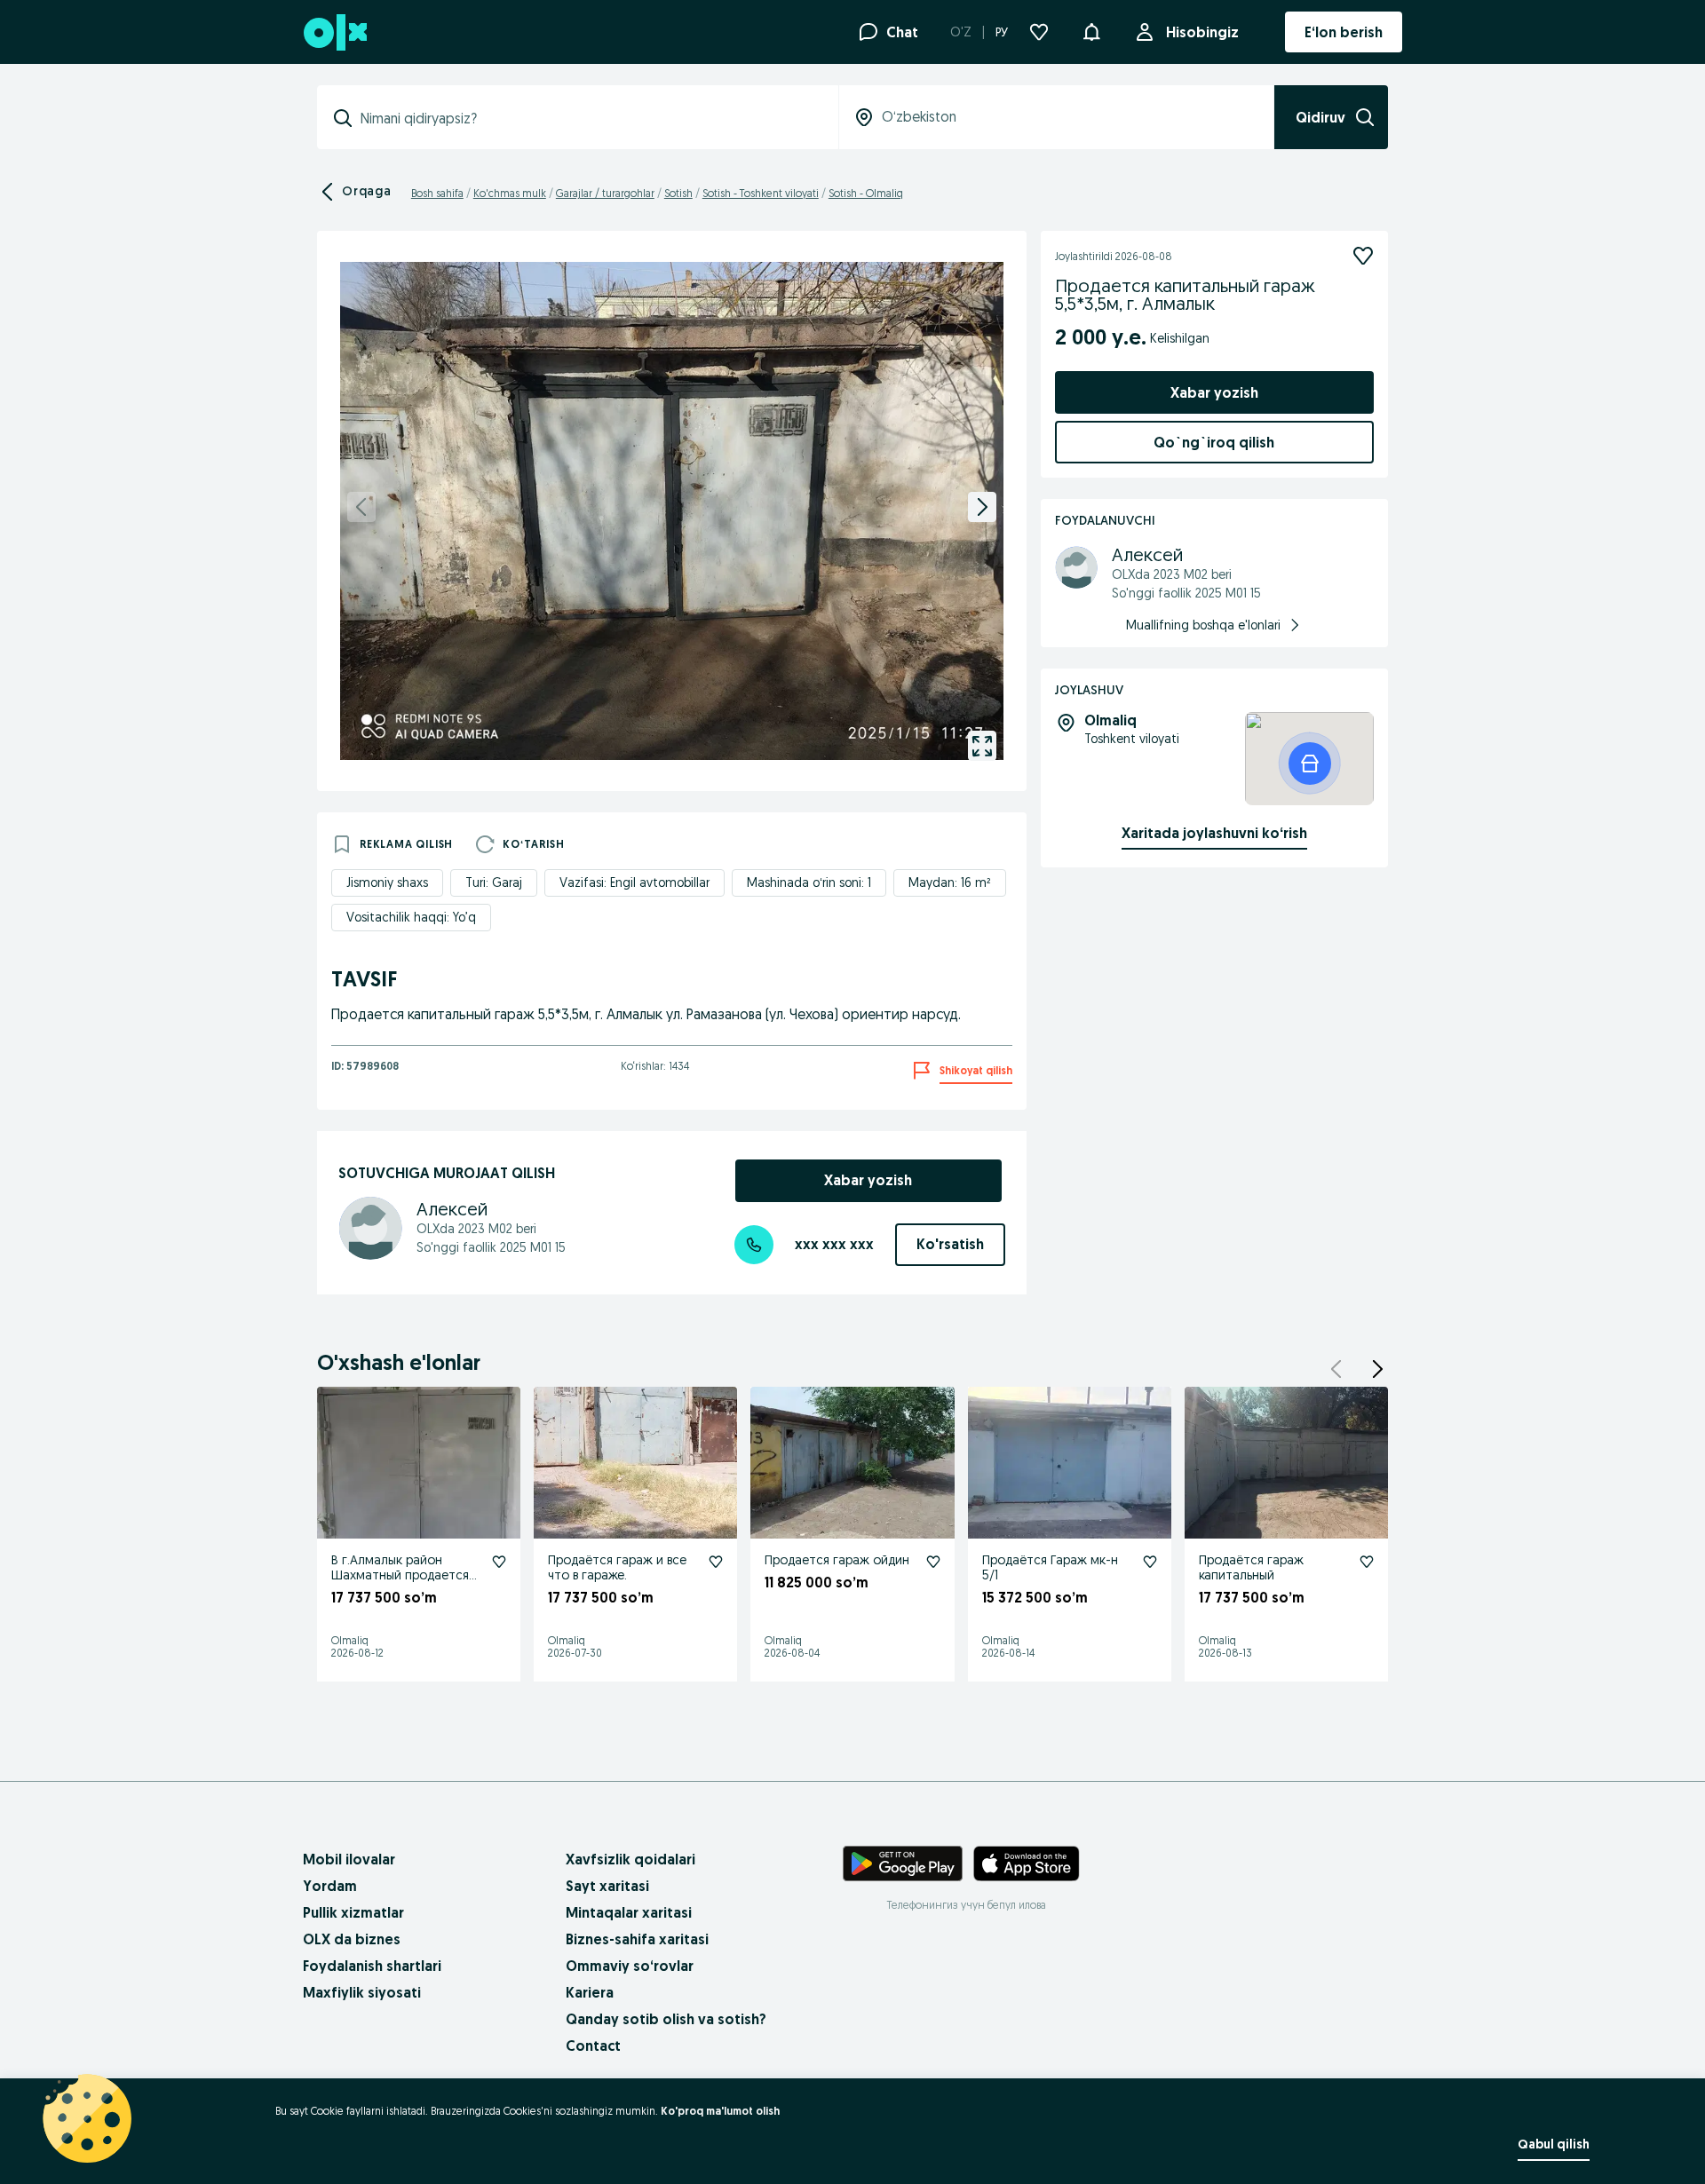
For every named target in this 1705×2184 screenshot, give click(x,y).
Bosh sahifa (437, 193)
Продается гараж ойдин (837, 1560)
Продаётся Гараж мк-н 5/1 (1050, 1567)
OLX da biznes (352, 1939)
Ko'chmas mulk (510, 193)
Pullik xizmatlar (353, 1912)
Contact (593, 2046)
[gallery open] (982, 746)
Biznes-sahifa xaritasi (637, 1939)
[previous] (361, 507)
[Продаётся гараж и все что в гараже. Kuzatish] (716, 1562)
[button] (1091, 30)
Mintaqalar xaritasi (629, 1912)
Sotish (678, 193)
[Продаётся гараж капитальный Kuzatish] (1367, 1562)
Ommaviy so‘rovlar (630, 1966)
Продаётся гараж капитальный (1251, 1567)
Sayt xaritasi (607, 1886)
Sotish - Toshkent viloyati (761, 193)
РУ (1002, 32)
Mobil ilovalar (349, 1859)
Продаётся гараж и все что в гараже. (617, 1567)
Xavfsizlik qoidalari (630, 1859)
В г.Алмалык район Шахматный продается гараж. (400, 1575)
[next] (982, 507)
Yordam (330, 1886)
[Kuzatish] (1363, 256)
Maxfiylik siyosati (362, 1992)
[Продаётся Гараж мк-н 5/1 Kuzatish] (1150, 1562)
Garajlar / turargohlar (605, 193)
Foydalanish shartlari (372, 1966)
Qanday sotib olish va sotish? (666, 2019)
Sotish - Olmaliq (866, 193)
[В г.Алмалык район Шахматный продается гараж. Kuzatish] (499, 1562)
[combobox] (588, 118)
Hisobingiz (1202, 32)
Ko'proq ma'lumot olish (720, 2111)
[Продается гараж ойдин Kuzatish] (933, 1562)
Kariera (590, 1992)
